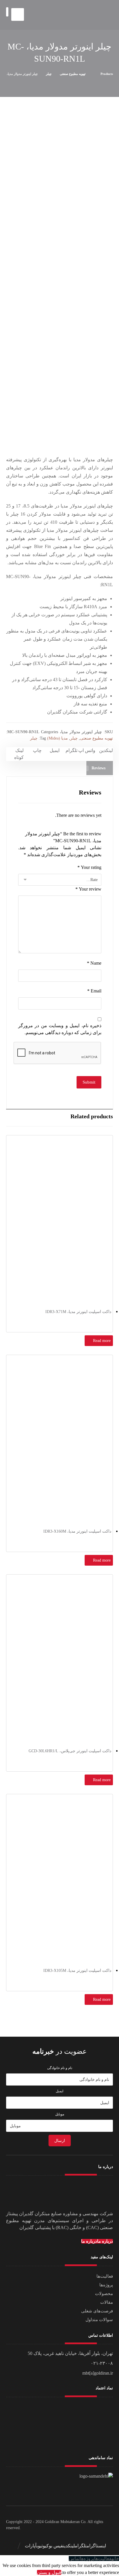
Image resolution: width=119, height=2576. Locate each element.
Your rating (89, 867)
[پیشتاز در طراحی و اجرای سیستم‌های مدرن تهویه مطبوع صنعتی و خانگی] (91, 15)
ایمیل (59, 2091)
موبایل (60, 2114)
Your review (88, 889)
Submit (89, 1082)
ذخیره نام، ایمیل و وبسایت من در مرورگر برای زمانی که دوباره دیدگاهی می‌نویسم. (60, 1029)
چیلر (74, 738)
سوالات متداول (99, 2320)
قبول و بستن (49, 2572)
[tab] (100, 768)
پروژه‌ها (106, 2285)
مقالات (107, 2302)
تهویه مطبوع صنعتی (96, 738)
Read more (102, 1341)
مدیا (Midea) (57, 738)
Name (94, 963)
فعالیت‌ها (105, 2276)
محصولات (104, 2294)
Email (94, 991)
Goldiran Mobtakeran (62, 2522)
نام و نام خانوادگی (60, 2068)
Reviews (98, 768)
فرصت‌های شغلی (97, 2311)
